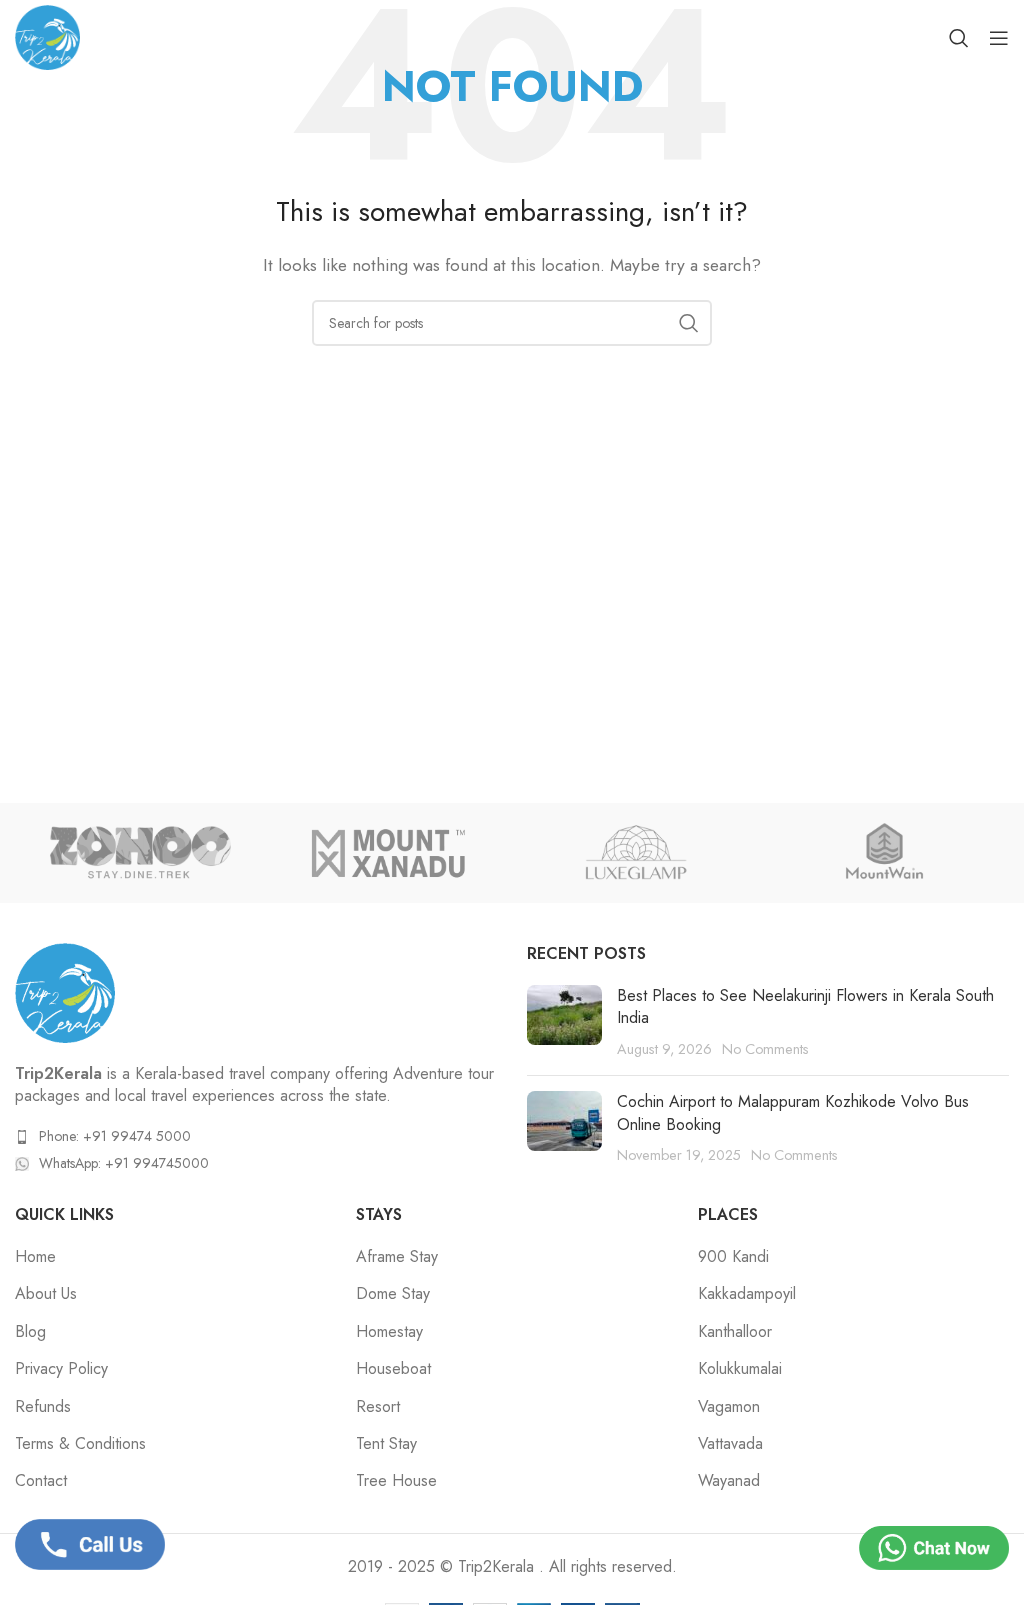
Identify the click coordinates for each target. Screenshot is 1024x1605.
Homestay (389, 1332)
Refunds (43, 1407)
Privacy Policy (61, 1369)
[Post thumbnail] (564, 1022)
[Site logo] (47, 35)
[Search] (959, 38)
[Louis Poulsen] (884, 853)
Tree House (396, 1481)
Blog (30, 1332)
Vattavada (730, 1444)
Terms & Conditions (80, 1444)
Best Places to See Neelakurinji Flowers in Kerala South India (805, 1006)
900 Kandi (733, 1257)
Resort (378, 1407)
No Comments (765, 1049)
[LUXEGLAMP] (636, 853)
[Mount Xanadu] (388, 853)
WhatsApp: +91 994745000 (124, 1163)
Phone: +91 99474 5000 (115, 1136)
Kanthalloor (735, 1332)
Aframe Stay (397, 1257)
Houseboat (393, 1369)
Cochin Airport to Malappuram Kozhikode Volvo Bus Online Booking (793, 1112)
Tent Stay (386, 1444)
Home (35, 1257)
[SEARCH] (689, 323)
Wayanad (729, 1481)
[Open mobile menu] (999, 38)
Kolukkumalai (740, 1369)
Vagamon (729, 1407)
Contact (41, 1481)
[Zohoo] (139, 853)
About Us (46, 1294)
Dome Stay (393, 1294)
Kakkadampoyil (747, 1294)
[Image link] (65, 990)
